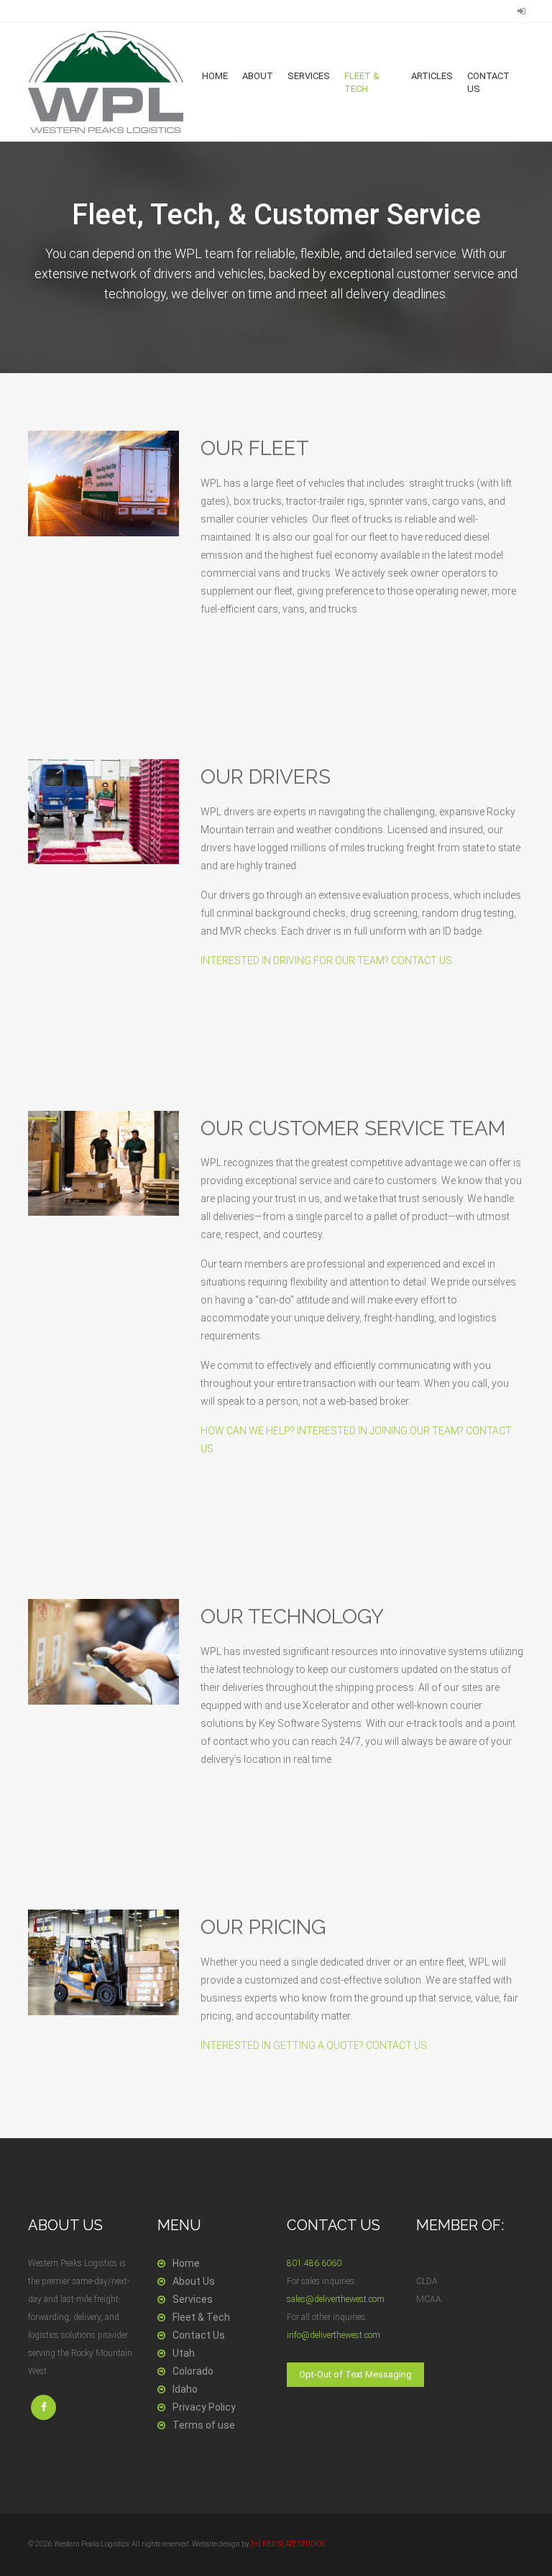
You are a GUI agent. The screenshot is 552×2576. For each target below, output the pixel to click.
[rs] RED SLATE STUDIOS (288, 2544)
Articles (432, 76)
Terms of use (204, 2425)
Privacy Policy (204, 2407)
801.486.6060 (314, 2263)
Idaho (185, 2389)
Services (309, 76)
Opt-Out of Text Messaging (355, 2374)
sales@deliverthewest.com (336, 2299)
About (258, 76)
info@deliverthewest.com (333, 2335)
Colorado (193, 2371)
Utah (184, 2353)
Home (215, 76)
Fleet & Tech (362, 82)
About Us (194, 2281)
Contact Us (488, 82)
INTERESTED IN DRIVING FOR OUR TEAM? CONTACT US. (327, 961)
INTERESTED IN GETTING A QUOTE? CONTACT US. (315, 2045)
